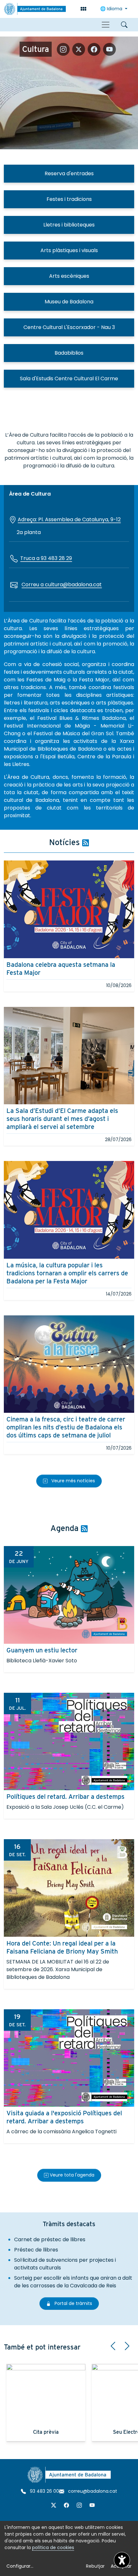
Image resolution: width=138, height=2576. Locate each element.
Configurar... (20, 2566)
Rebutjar (95, 2566)
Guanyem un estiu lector (42, 1650)
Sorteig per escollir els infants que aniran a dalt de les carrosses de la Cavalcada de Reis (73, 2282)
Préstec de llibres (36, 2250)
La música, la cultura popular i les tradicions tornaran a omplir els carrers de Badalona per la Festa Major (67, 1273)
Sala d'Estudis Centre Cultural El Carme (69, 379)
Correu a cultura (42, 584)
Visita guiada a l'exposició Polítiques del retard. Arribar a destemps (64, 2117)
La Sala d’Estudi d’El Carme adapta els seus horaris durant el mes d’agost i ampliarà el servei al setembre (62, 1119)
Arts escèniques (69, 276)
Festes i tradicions (69, 199)
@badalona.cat (82, 584)
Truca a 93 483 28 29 (46, 558)
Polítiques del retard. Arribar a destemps (65, 1797)
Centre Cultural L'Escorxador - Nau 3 (69, 327)
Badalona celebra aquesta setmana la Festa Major (61, 969)
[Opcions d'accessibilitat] (122, 2560)
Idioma (112, 9)
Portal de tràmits (76, 2303)
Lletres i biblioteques (69, 225)
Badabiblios (69, 353)
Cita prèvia (46, 2432)
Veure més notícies (73, 1481)
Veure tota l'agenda (71, 2175)
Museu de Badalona (69, 302)
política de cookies (53, 2547)
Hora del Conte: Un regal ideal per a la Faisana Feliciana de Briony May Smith (62, 1947)
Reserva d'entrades (69, 173)
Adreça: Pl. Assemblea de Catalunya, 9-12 (69, 519)
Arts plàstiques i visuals (69, 250)
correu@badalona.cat (92, 2491)
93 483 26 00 (44, 2491)
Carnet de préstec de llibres (50, 2239)
